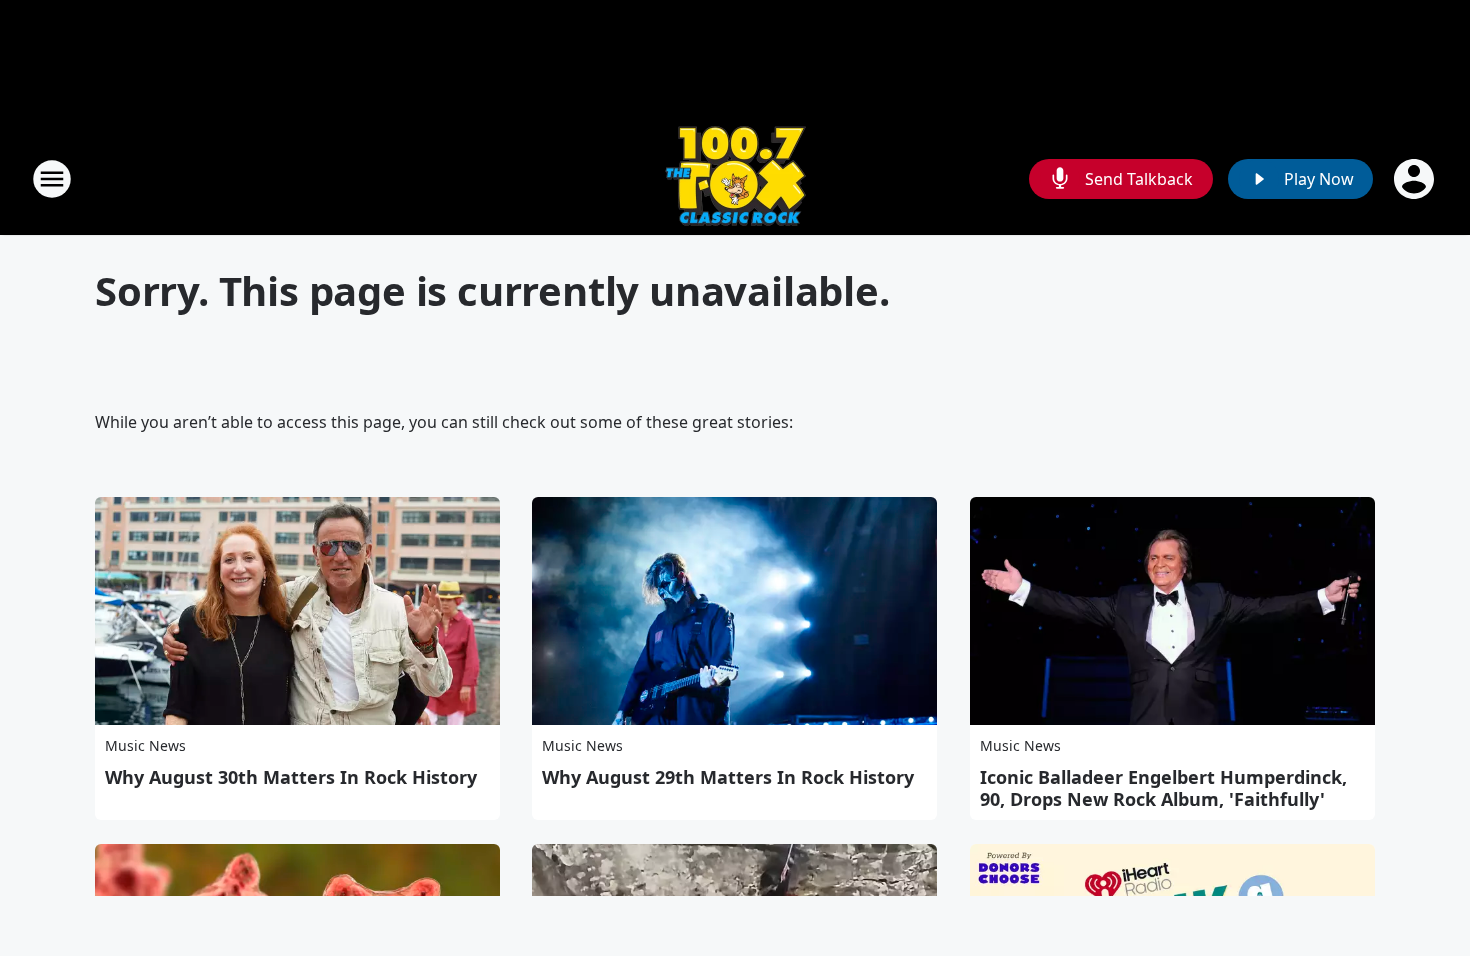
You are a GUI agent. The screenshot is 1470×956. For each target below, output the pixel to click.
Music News (145, 745)
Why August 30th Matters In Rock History (291, 777)
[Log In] (1416, 179)
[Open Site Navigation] (52, 179)
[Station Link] (735, 178)
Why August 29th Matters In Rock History (728, 777)
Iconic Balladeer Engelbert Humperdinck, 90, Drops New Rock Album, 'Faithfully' (1163, 788)
